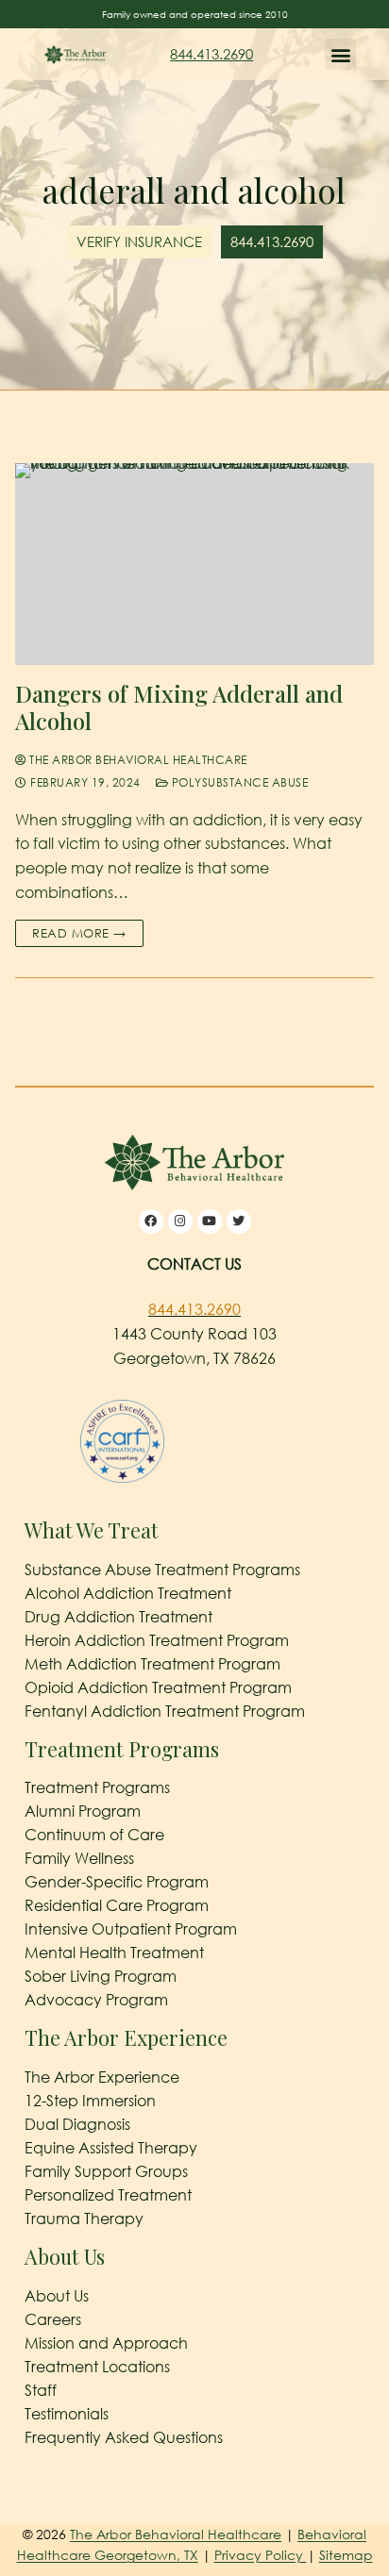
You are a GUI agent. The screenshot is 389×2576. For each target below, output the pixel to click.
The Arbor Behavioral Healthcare (137, 760)
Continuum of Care (94, 1835)
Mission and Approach (106, 2343)
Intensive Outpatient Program (131, 1929)
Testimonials (67, 2414)
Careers (53, 2319)
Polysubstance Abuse (238, 782)
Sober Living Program (101, 1976)
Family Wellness (79, 1858)
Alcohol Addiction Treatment (128, 1593)
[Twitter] (239, 1222)
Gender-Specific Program (117, 1882)
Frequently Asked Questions (124, 2437)
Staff (41, 2390)
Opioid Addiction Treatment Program (158, 1687)
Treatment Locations (97, 2367)
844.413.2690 (211, 54)
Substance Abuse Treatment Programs (162, 1570)
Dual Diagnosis (77, 2124)
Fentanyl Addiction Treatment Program (165, 1711)
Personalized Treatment (108, 2195)
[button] (340, 54)
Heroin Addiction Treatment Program (157, 1640)
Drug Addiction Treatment (118, 1617)
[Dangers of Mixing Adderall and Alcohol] (194, 564)
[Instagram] (180, 1222)
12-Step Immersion (90, 2101)
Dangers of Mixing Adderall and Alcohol (179, 707)
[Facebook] (151, 1222)
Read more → (79, 933)
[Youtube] (210, 1222)
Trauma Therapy (84, 2219)
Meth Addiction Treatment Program (152, 1664)
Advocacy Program (96, 2000)
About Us (57, 2296)
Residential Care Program (117, 1905)
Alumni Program (83, 1811)
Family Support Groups (106, 2171)
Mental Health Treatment (114, 1953)
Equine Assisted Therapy (111, 2148)
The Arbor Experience (102, 2077)
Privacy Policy (261, 2555)
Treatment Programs (97, 1787)
